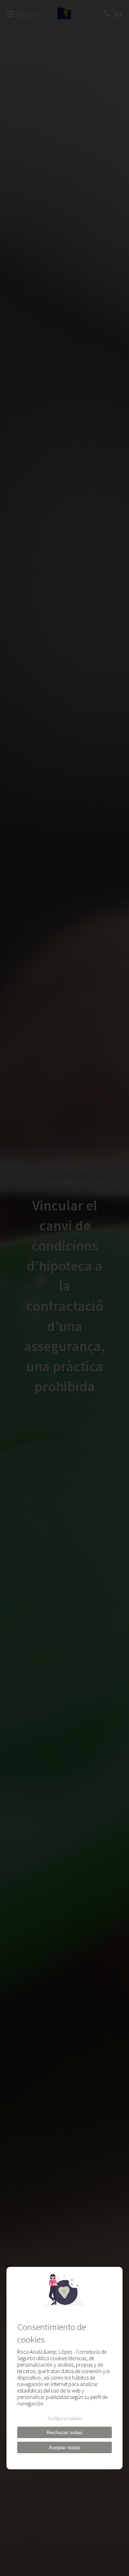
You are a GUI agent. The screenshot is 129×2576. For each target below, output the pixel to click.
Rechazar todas (64, 2432)
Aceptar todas (64, 2447)
